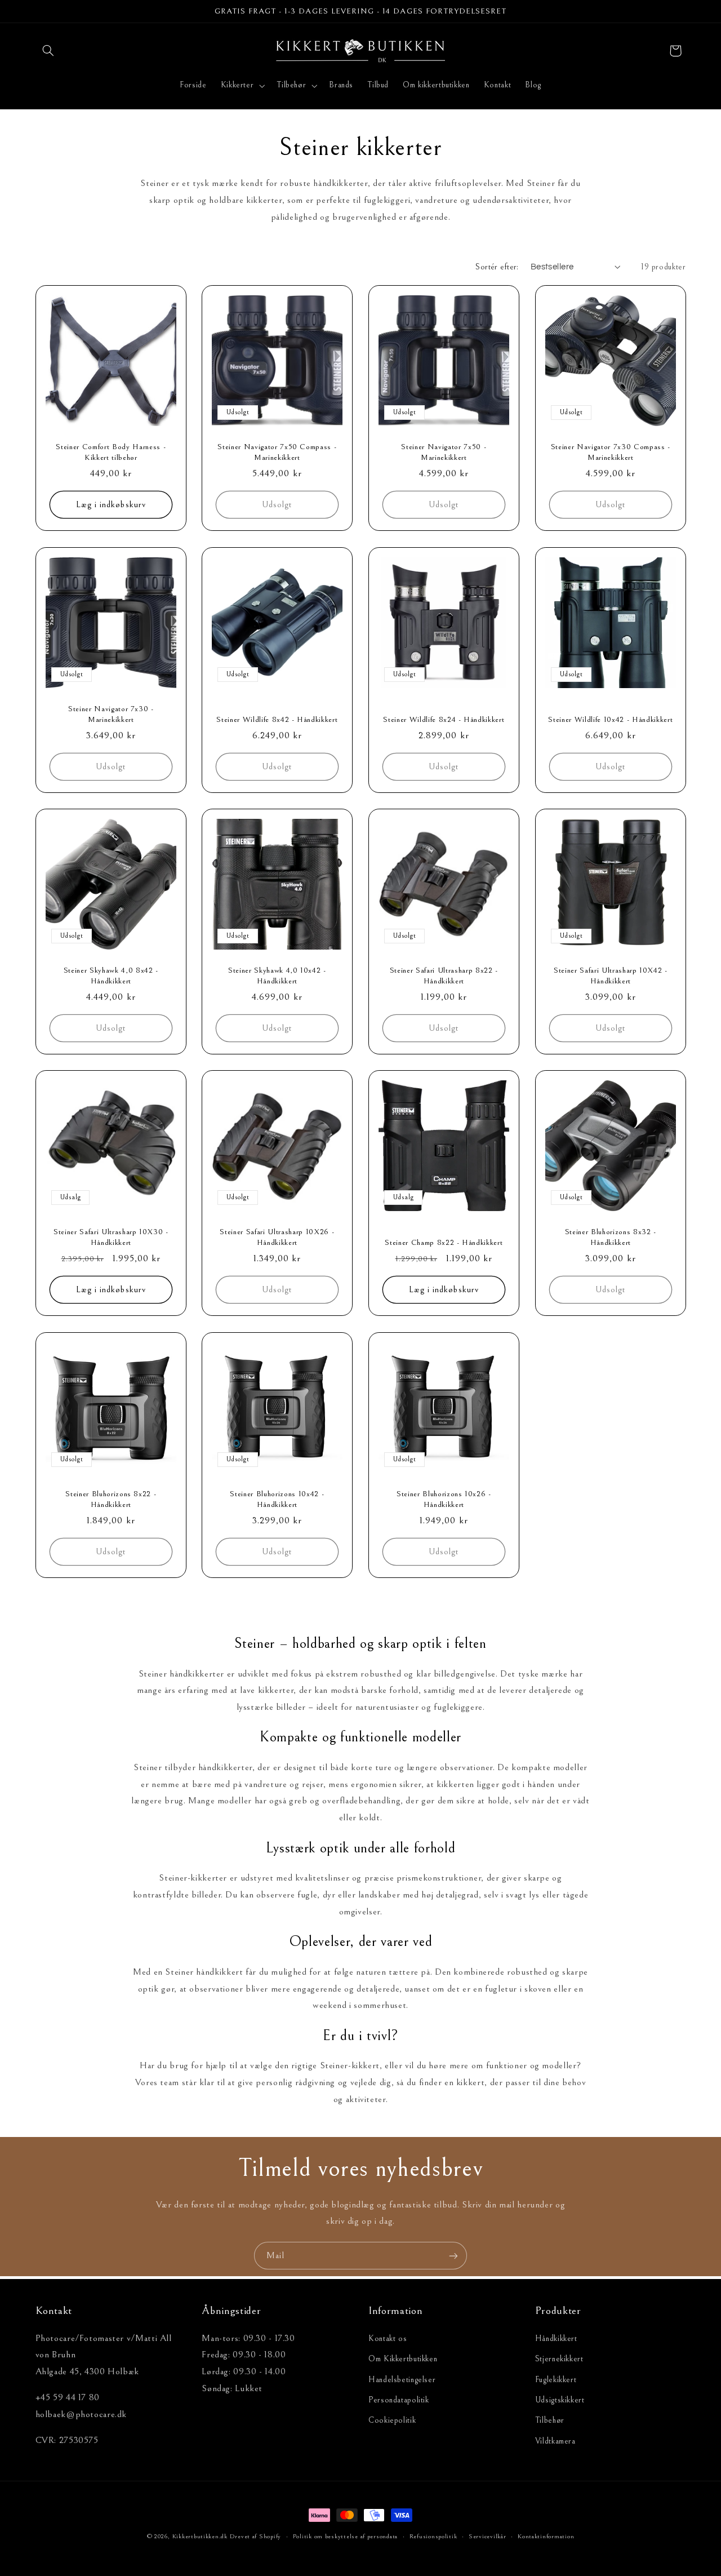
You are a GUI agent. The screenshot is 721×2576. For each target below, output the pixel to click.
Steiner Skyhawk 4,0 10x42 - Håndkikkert (277, 976)
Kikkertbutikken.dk (200, 2536)
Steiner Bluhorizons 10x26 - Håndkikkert (444, 1499)
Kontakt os (388, 2338)
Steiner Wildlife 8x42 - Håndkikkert (277, 719)
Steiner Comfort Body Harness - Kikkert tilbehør (111, 453)
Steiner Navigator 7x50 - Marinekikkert (444, 453)
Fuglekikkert (556, 2380)
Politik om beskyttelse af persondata (345, 2536)
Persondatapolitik (399, 2400)
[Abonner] (453, 2256)
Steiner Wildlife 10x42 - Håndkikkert (610, 719)
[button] (48, 51)
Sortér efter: (497, 267)
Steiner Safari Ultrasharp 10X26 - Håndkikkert (277, 1238)
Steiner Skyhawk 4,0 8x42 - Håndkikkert (110, 976)
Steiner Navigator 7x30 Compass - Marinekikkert (611, 453)
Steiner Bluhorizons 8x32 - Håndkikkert (611, 1238)
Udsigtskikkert (560, 2400)
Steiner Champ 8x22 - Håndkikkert (444, 1243)
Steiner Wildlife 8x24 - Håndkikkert (444, 719)
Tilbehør (550, 2420)
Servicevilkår (488, 2536)
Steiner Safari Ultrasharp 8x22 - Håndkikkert (444, 976)
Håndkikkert (556, 2338)
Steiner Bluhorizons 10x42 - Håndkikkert (277, 1499)
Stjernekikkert (559, 2359)
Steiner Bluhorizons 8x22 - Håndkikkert (111, 1499)
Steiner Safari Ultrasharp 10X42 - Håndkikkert (611, 976)
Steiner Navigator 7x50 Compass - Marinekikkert (277, 453)
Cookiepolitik (392, 2420)
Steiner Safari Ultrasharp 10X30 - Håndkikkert (110, 1238)
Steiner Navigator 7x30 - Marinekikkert (110, 714)
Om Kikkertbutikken (403, 2359)
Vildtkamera (555, 2441)
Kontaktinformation (546, 2536)
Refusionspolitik (433, 2536)
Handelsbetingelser (402, 2380)
